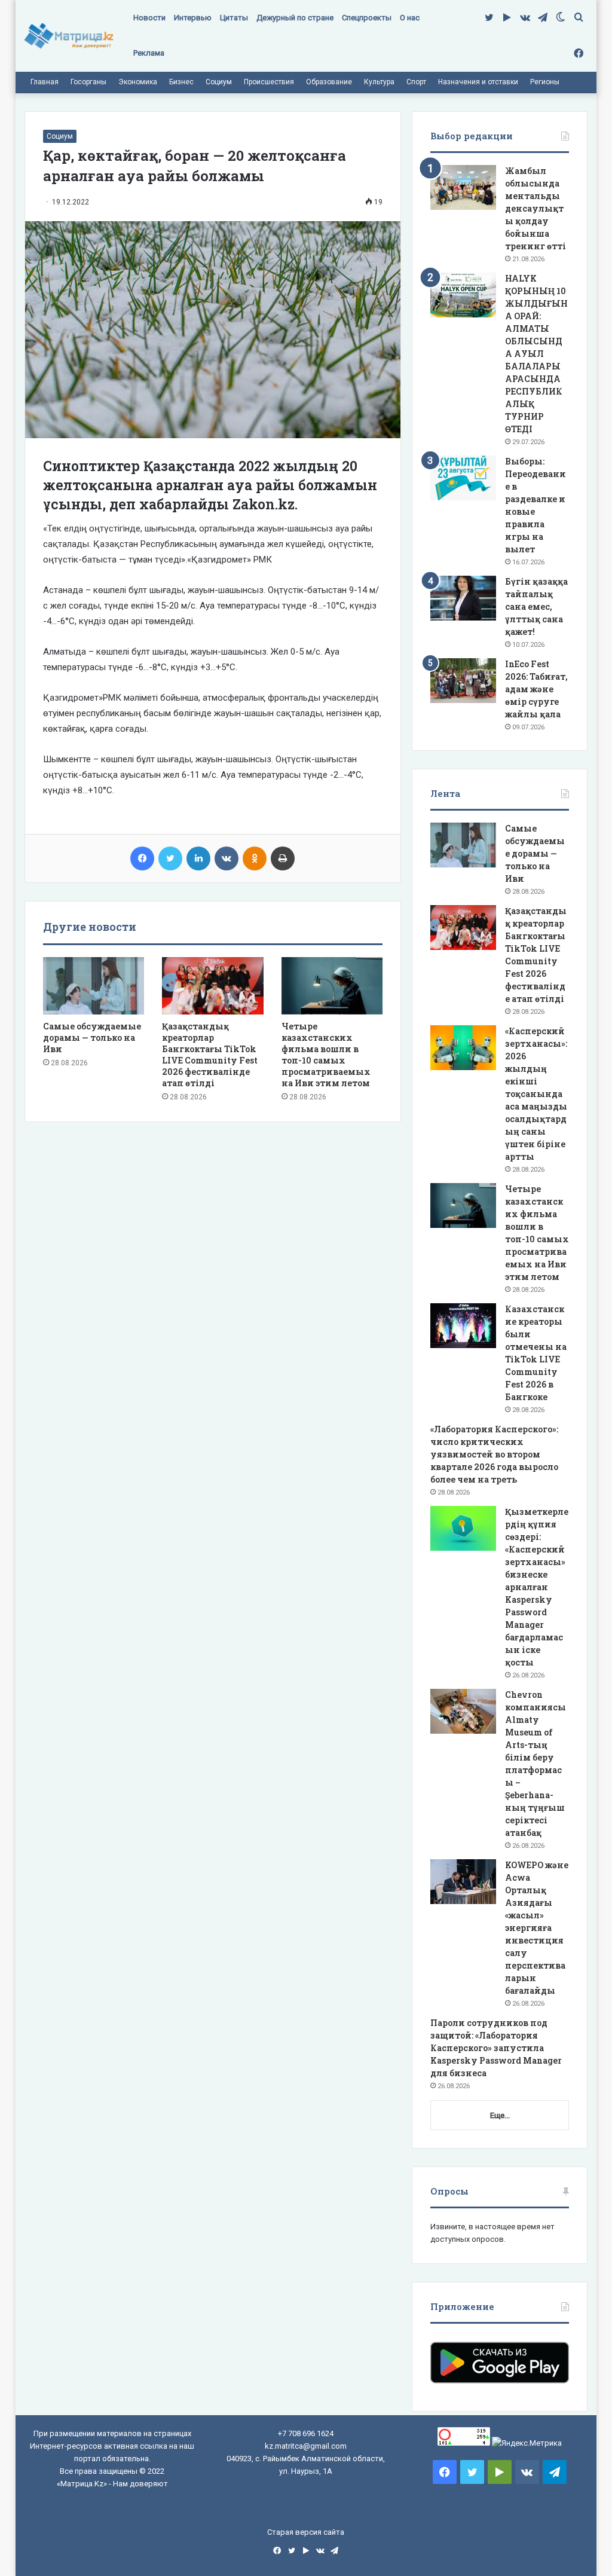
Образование (329, 82)
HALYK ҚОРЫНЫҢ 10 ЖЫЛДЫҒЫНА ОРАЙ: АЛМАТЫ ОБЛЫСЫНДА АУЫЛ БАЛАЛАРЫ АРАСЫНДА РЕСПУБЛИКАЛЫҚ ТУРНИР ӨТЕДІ (536, 354)
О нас (410, 18)
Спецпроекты (367, 18)
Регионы (545, 82)
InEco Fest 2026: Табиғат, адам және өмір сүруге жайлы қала (536, 689)
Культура (379, 82)
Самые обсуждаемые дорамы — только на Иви (92, 1038)
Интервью (193, 18)
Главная (45, 82)
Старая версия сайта (306, 2532)
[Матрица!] (69, 36)
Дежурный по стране (295, 18)
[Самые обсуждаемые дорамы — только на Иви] (94, 986)
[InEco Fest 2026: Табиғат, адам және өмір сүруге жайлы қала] (463, 681)
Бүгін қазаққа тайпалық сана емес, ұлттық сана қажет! (536, 606)
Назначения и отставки (478, 82)
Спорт (416, 82)
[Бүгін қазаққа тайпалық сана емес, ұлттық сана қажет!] (463, 598)
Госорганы (88, 82)
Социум (219, 82)
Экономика (138, 82)
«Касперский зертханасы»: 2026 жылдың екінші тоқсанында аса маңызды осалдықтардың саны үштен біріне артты (536, 1094)
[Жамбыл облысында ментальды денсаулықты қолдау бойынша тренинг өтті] (463, 187)
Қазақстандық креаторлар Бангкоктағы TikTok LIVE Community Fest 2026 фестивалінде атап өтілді (210, 1055)
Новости (149, 18)
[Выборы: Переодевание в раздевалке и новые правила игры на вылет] (463, 478)
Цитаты (234, 18)
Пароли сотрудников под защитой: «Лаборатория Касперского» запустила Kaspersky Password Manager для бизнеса (496, 2048)
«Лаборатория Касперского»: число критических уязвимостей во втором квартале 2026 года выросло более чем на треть (494, 1454)
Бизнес (181, 82)
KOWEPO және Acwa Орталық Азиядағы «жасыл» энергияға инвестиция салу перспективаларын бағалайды (537, 1928)
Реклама (149, 53)
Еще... (500, 2115)
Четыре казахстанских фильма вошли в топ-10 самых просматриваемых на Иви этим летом (326, 1055)
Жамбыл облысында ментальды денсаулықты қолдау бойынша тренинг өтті (535, 208)
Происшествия (269, 82)
